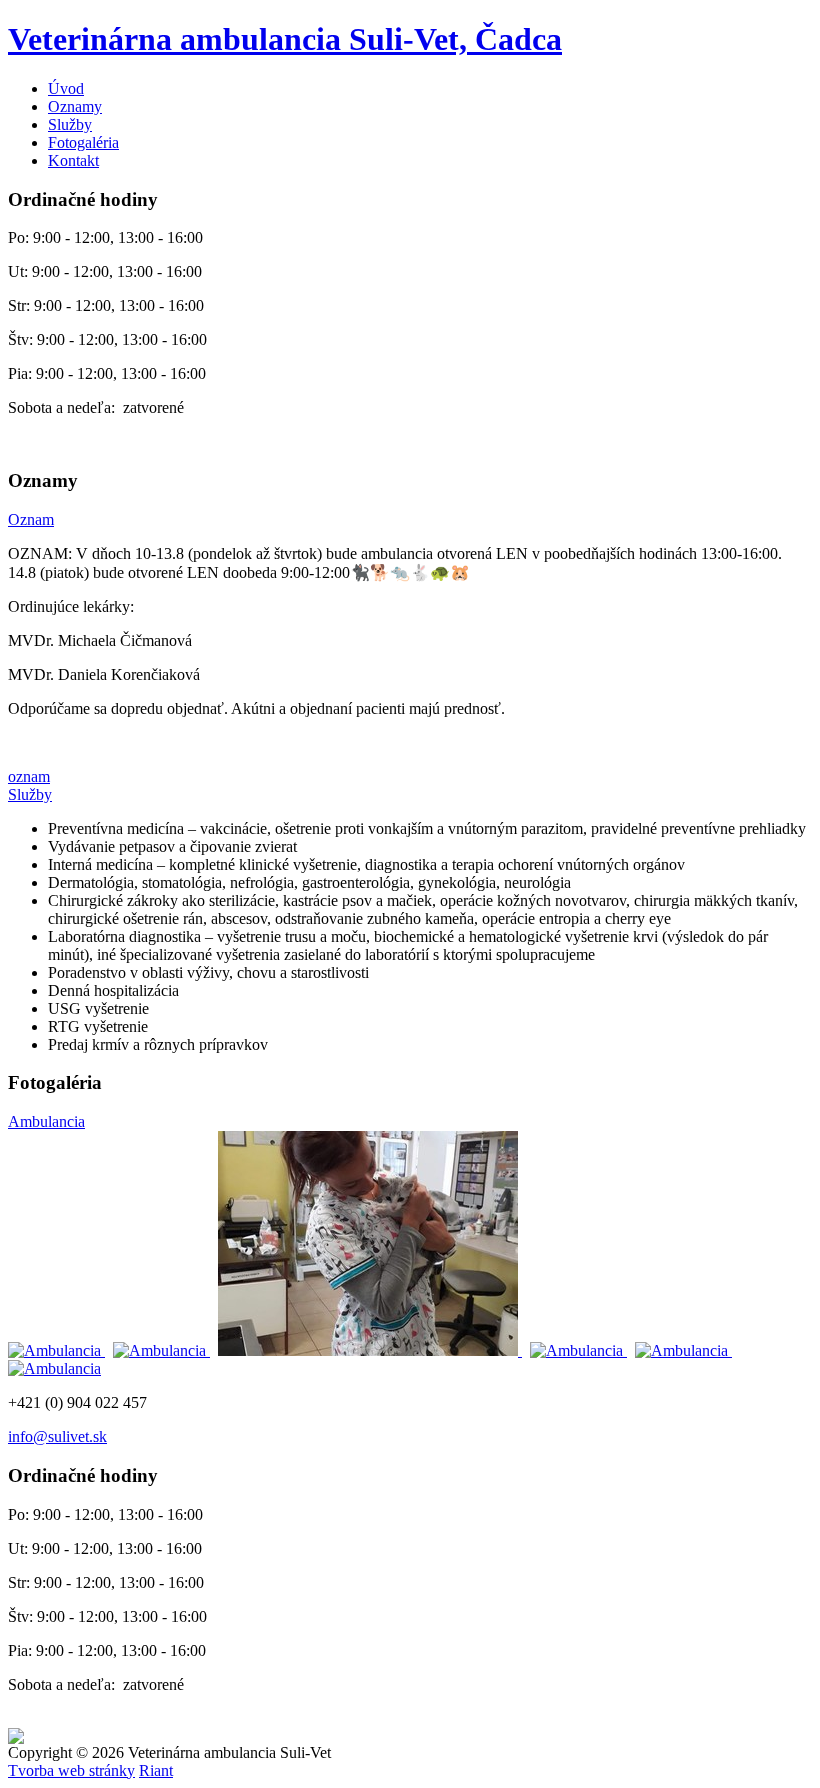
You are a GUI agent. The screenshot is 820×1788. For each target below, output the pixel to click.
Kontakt (73, 160)
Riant (156, 1770)
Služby (70, 124)
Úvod (66, 88)
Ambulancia (46, 1121)
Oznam (31, 519)
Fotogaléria (83, 142)
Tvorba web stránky (71, 1770)
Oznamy (75, 106)
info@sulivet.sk (57, 1436)
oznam (29, 776)
